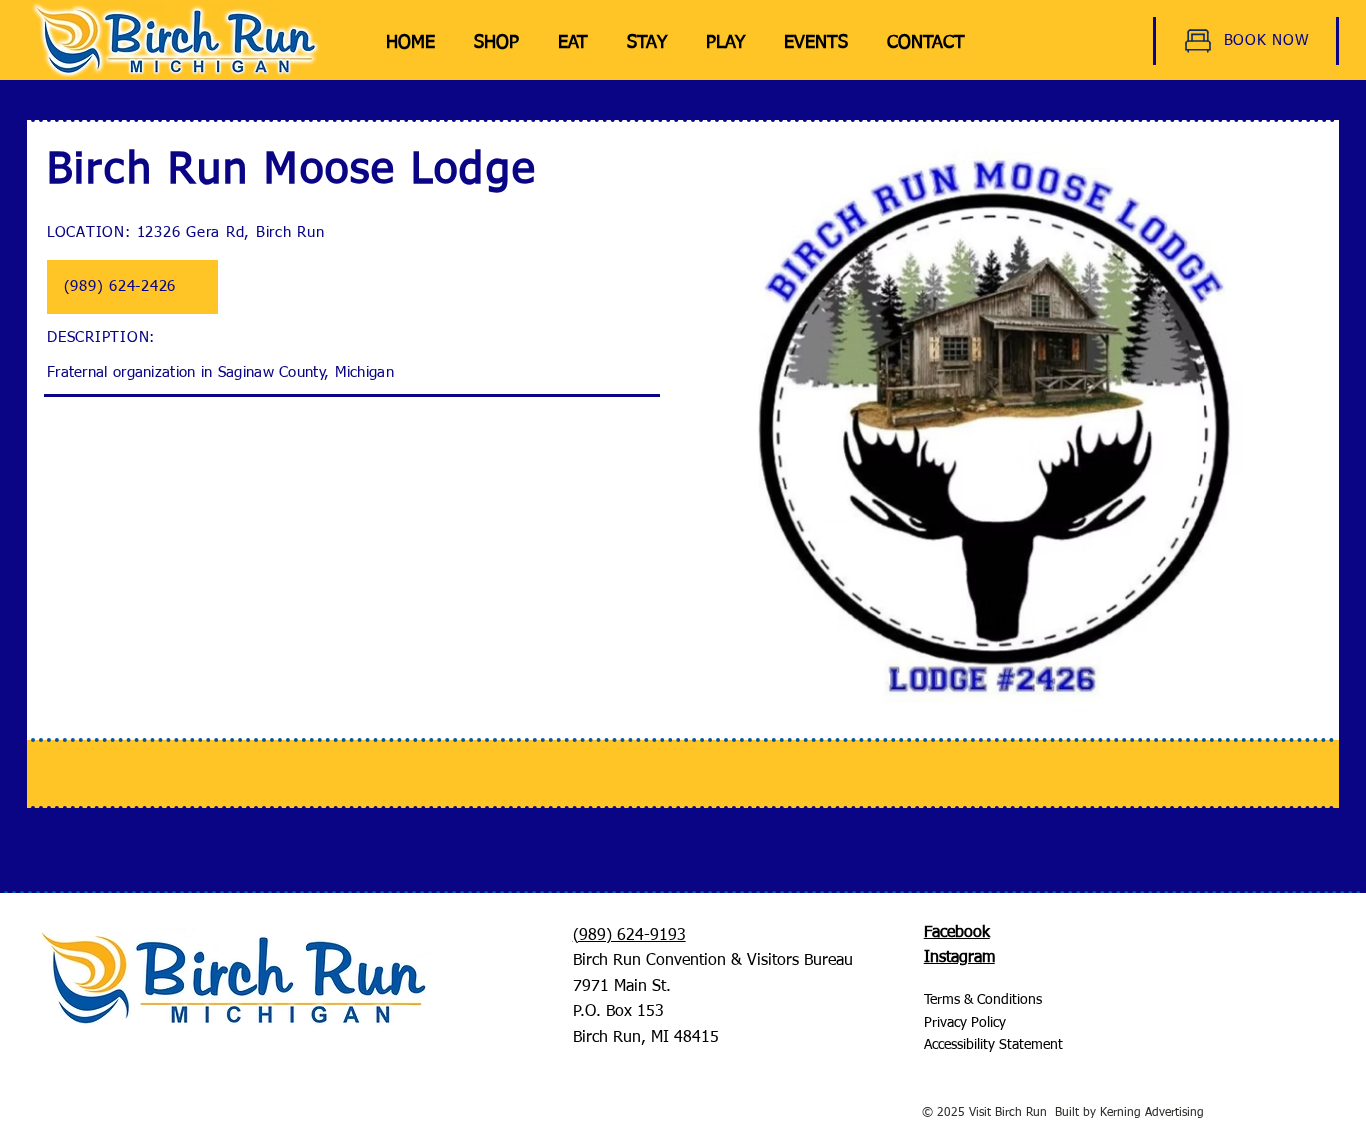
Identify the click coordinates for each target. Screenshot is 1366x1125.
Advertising (1172, 1113)
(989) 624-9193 (629, 936)
